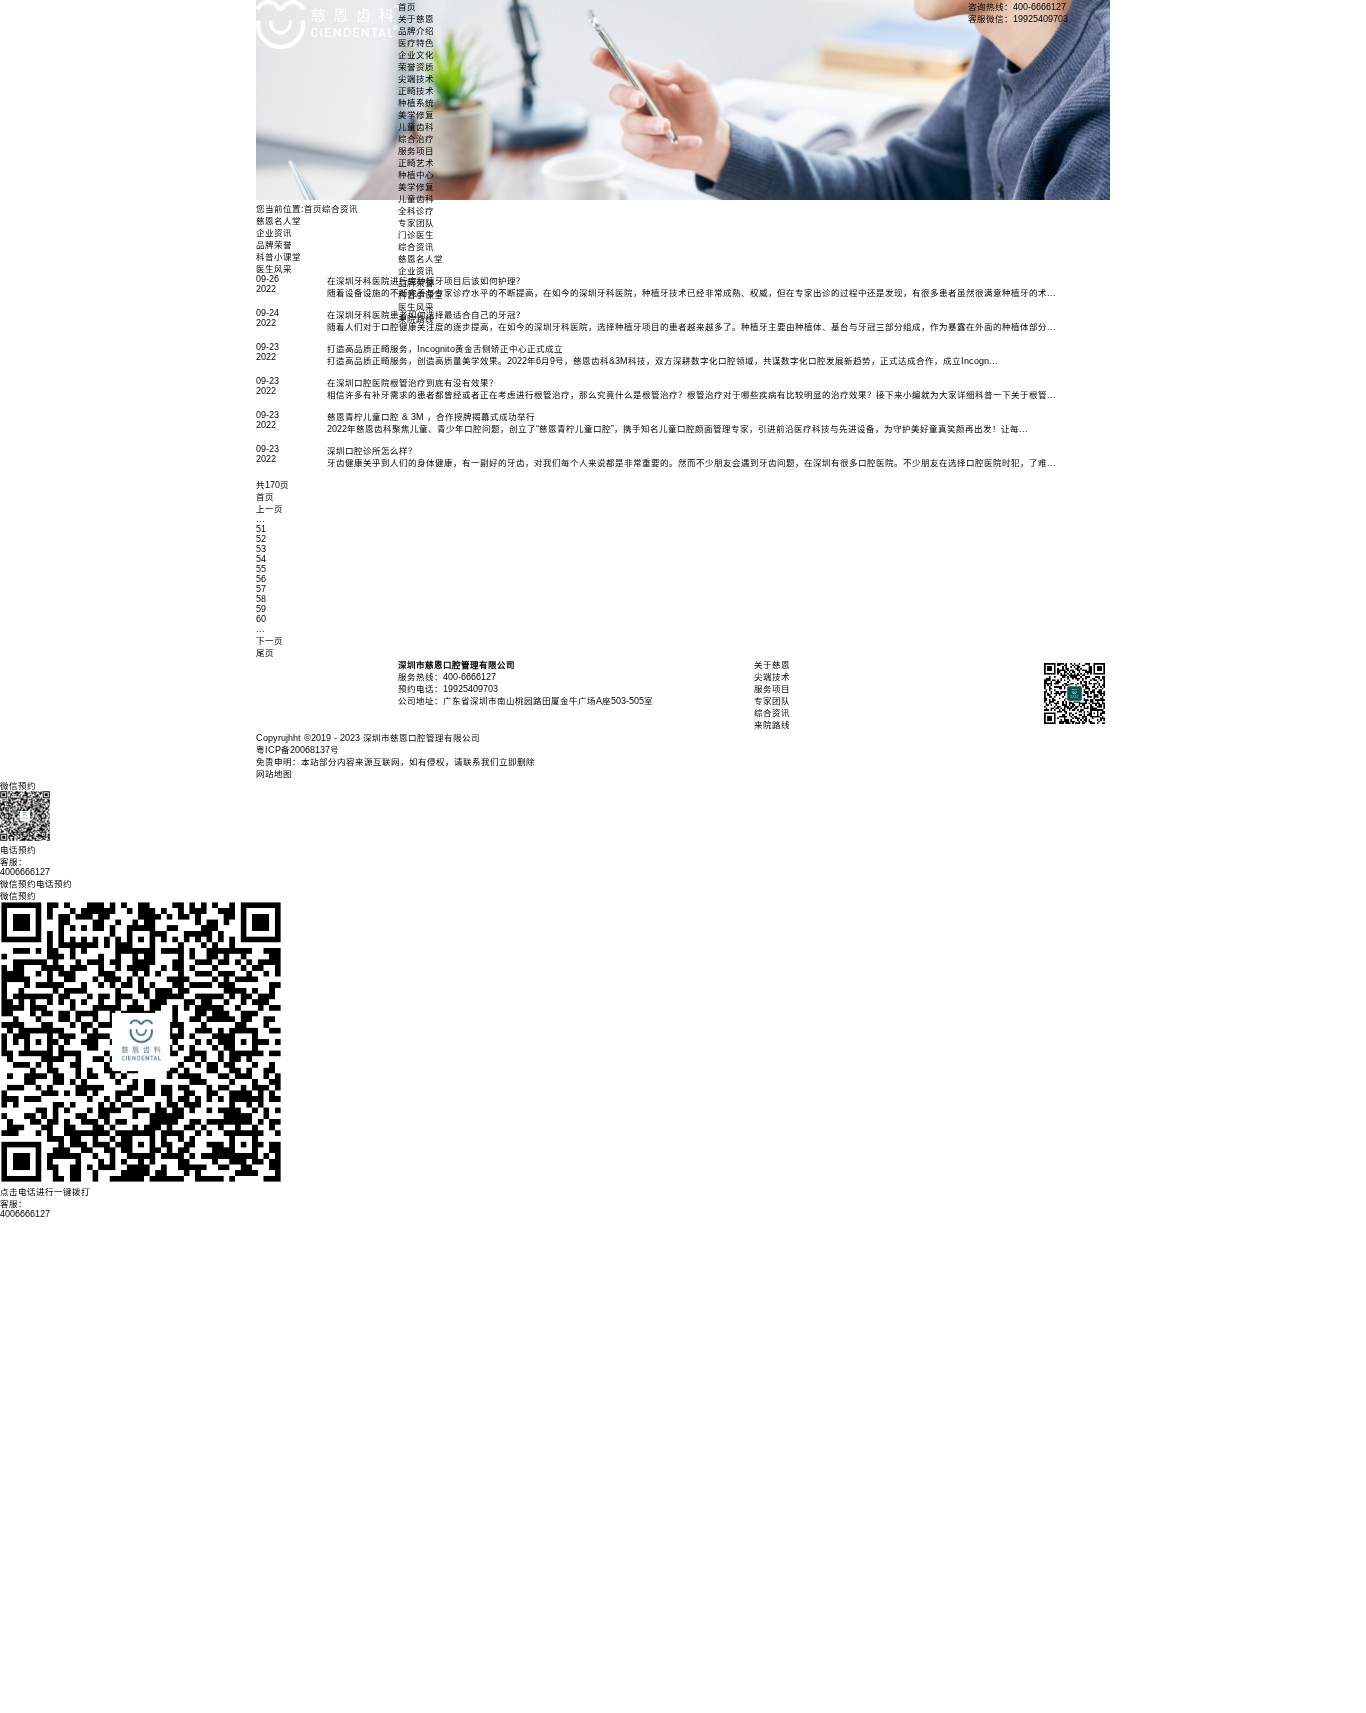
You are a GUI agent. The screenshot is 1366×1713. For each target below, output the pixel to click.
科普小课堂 (420, 295)
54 (261, 559)
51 (261, 529)
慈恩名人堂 (420, 259)
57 (261, 589)
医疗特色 (416, 43)
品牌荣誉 (416, 283)
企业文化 (416, 55)
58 (261, 599)
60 (261, 619)
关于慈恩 (416, 19)
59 (261, 609)
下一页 (269, 641)
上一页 (269, 509)
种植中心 (416, 175)
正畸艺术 (416, 163)
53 (261, 549)
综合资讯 (416, 247)
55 (261, 569)
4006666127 (25, 1214)
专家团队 (416, 223)
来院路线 (416, 319)
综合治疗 (416, 139)
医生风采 (416, 307)
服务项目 (416, 151)
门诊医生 (416, 235)
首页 (407, 7)
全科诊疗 (416, 211)
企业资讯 (416, 271)
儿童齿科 (416, 127)
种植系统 (416, 103)
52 (261, 539)
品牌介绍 (416, 31)
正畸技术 (416, 91)
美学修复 (416, 115)
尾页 (265, 653)
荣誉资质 (416, 67)
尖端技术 (416, 79)
